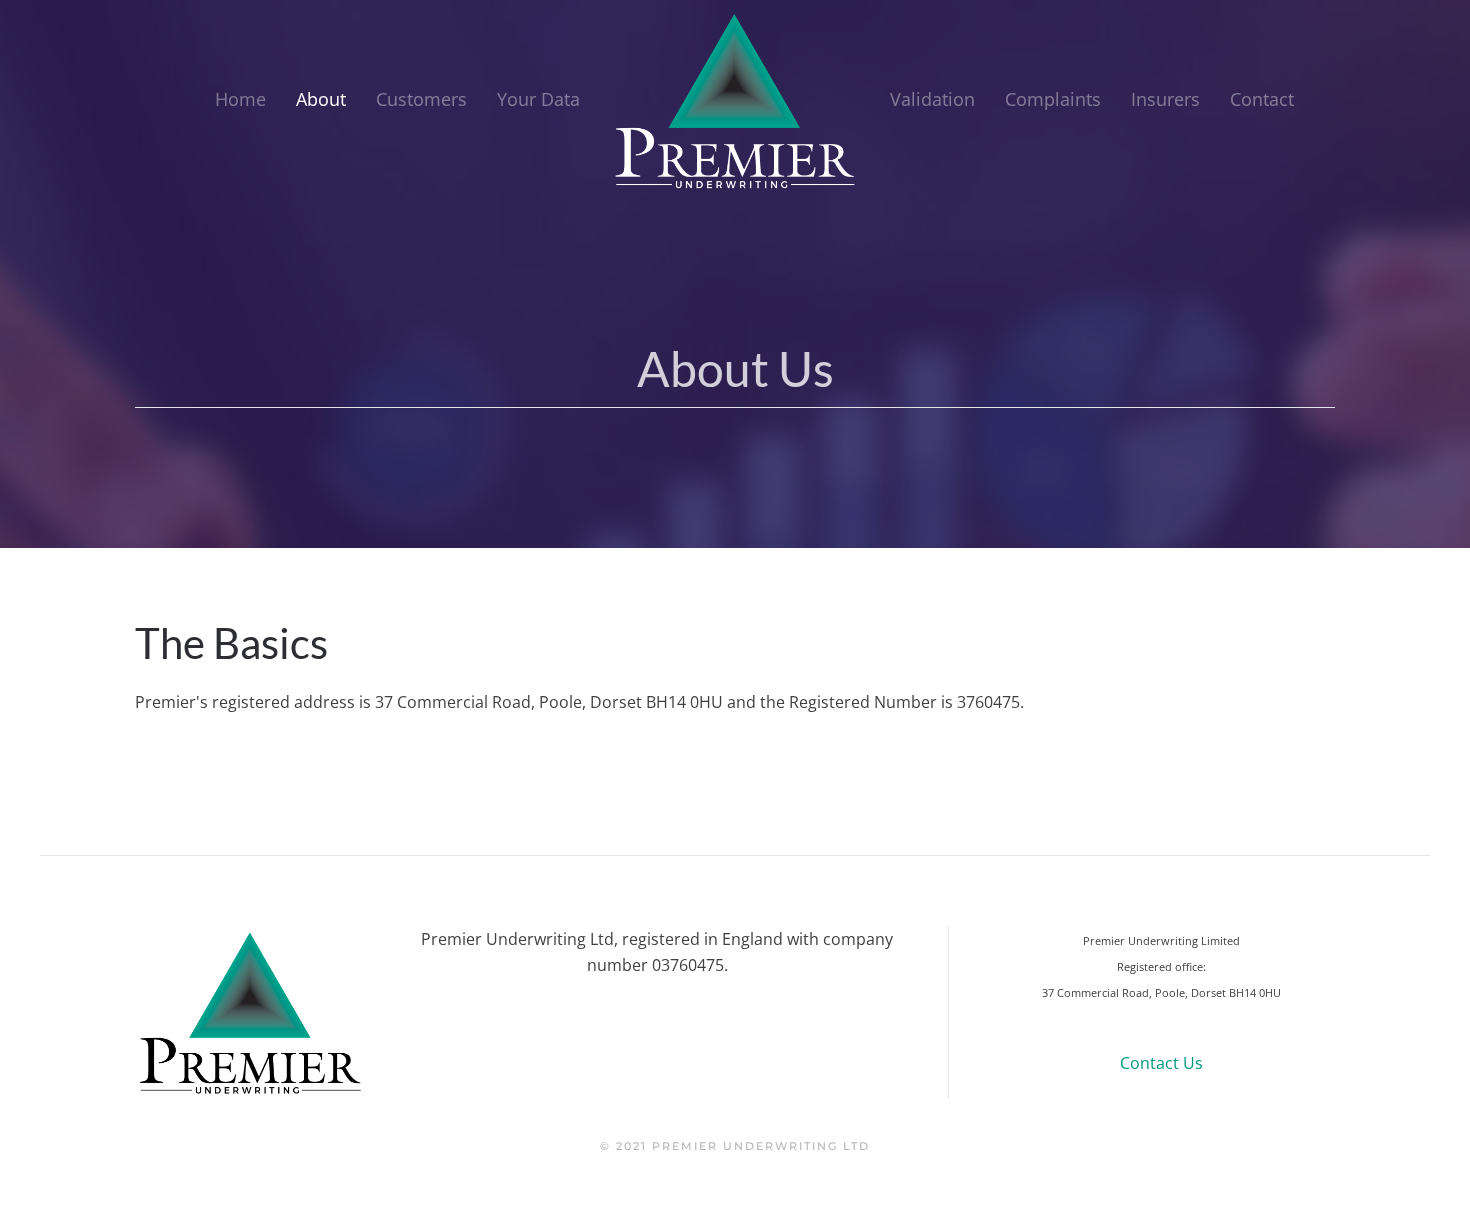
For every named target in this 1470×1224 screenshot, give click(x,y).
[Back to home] (735, 100)
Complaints (1053, 99)
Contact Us (1161, 1063)
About (321, 99)
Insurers (1165, 99)
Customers (421, 99)
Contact (1262, 99)
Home (240, 99)
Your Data (538, 99)
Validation (932, 99)
